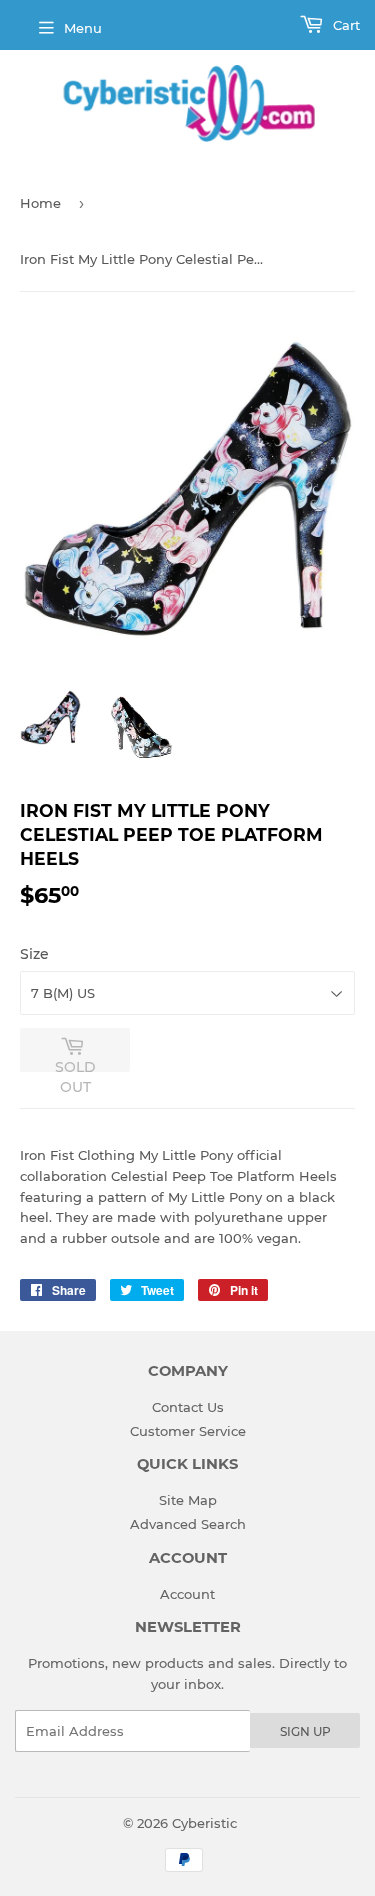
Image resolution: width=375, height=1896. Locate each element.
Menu (83, 28)
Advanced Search (188, 1524)
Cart (344, 25)
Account (187, 1594)
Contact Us (188, 1407)
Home (40, 203)
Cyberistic (204, 1823)
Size (34, 954)
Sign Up (305, 1731)
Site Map (188, 1500)
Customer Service (188, 1431)
